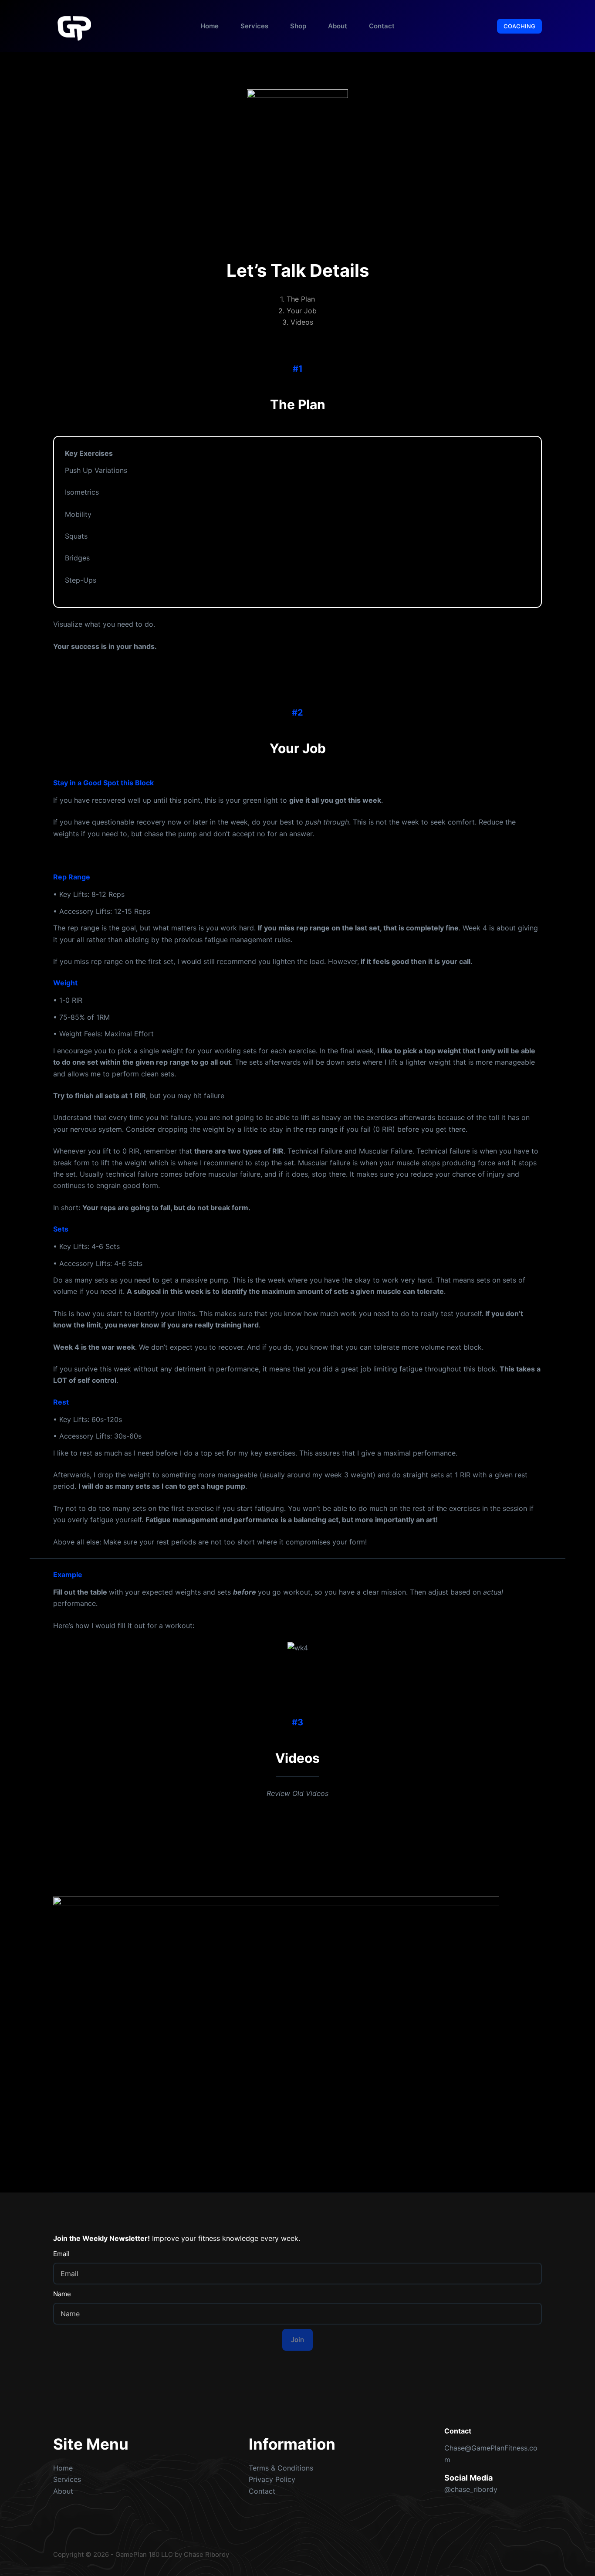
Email (61, 2254)
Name (62, 2294)
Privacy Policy (272, 2479)
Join (297, 2340)
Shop (298, 26)
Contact (382, 26)
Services (254, 26)
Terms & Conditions (281, 2468)
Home (210, 26)
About (338, 26)
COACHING (519, 26)
